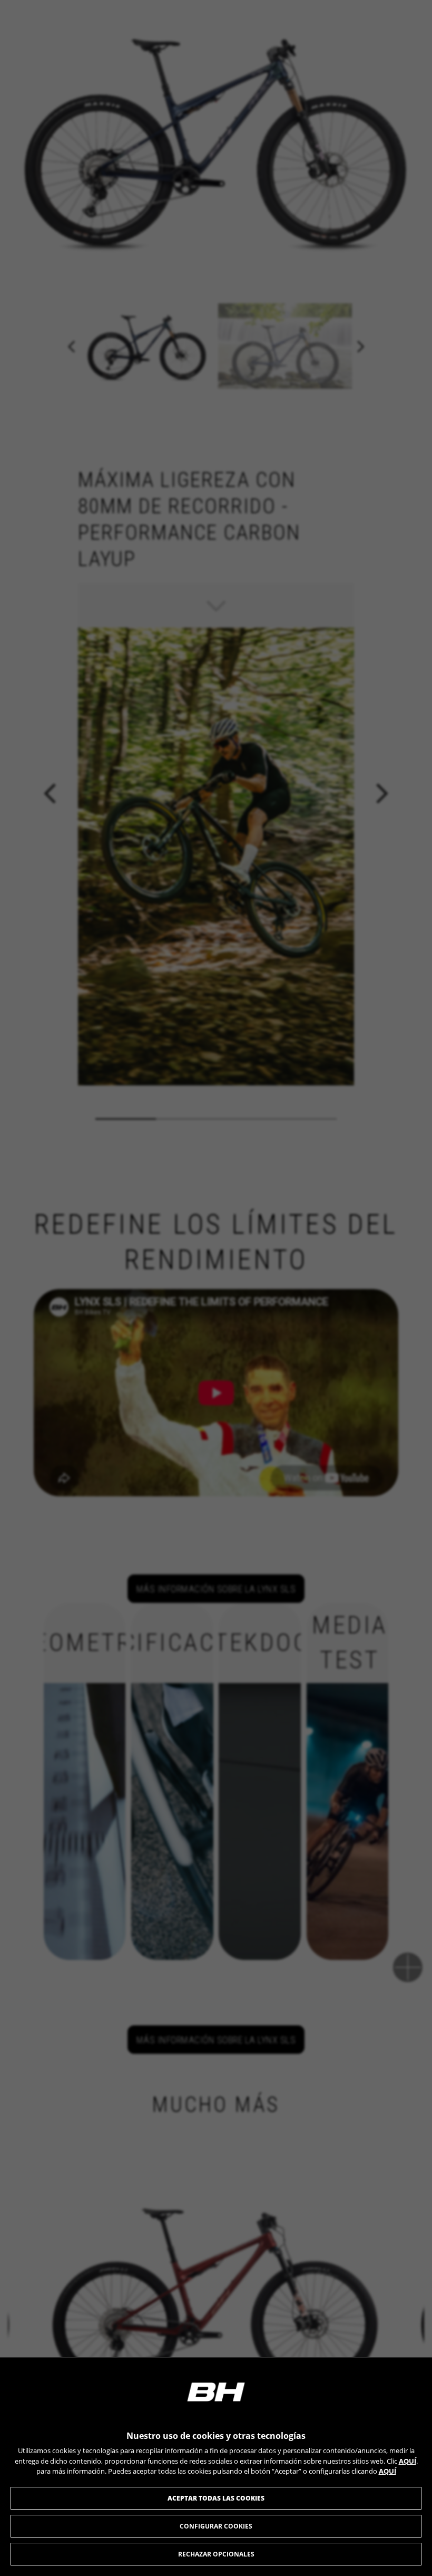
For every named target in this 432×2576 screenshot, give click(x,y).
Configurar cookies (216, 2526)
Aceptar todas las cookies (216, 2498)
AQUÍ (408, 2461)
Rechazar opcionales (216, 2554)
